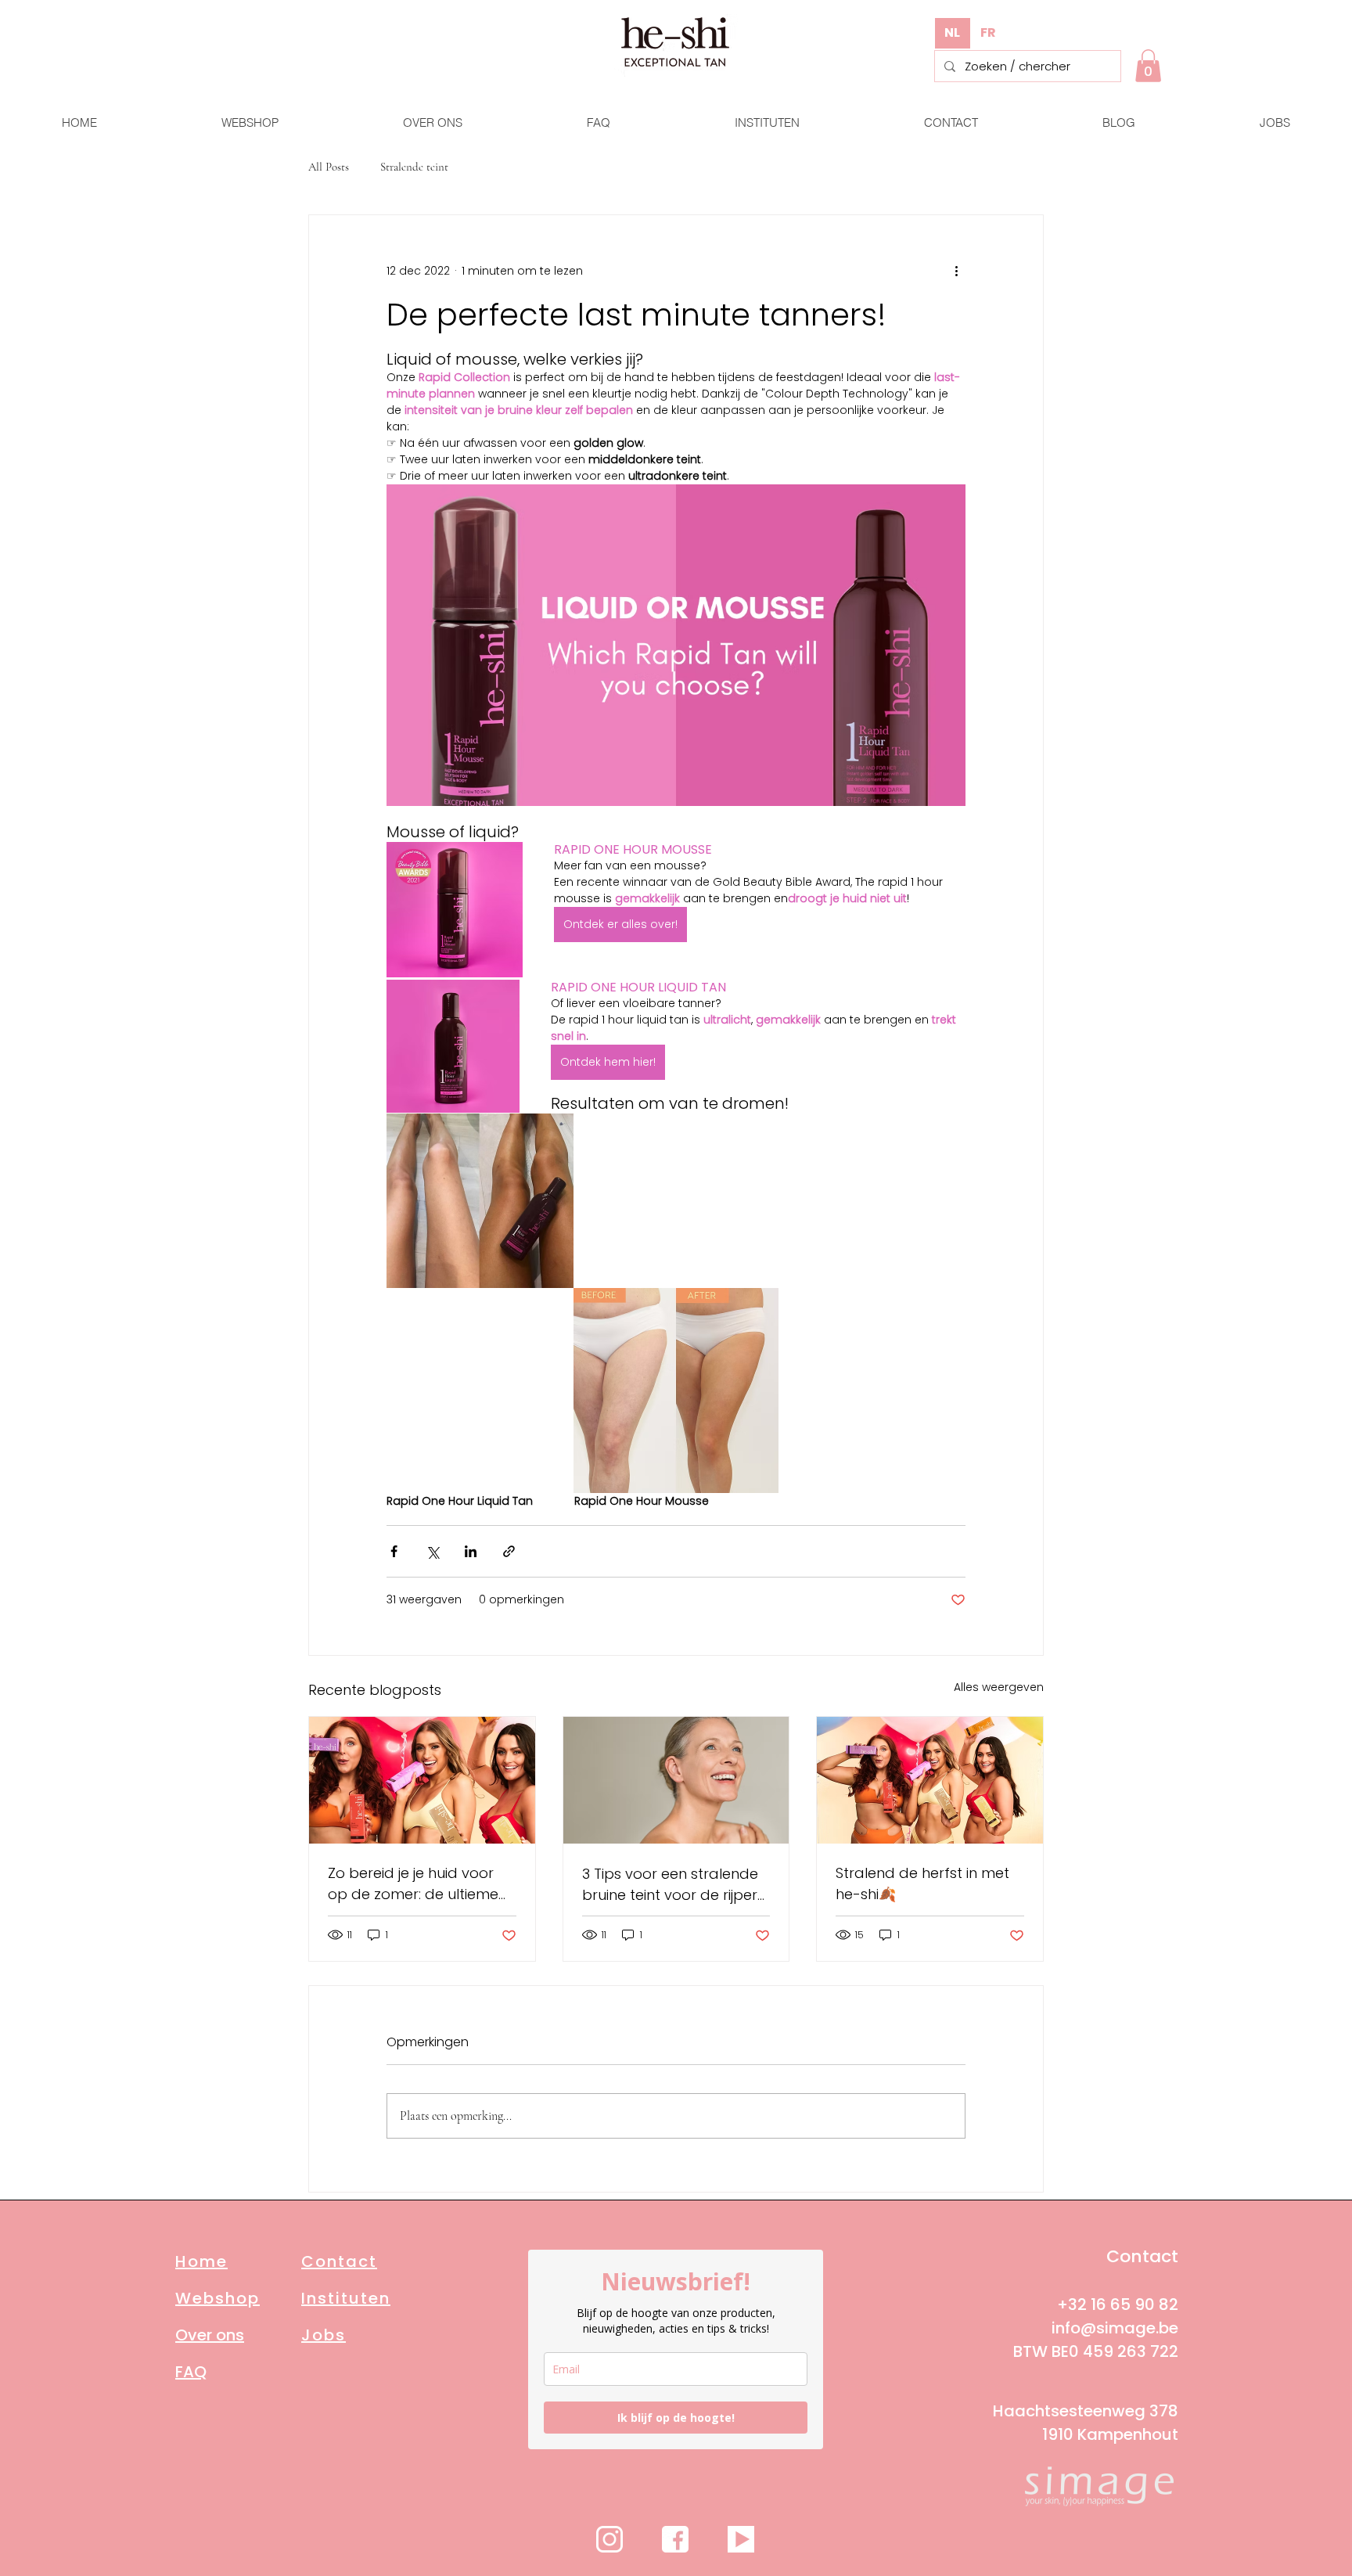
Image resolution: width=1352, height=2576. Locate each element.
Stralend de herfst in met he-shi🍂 (922, 1883)
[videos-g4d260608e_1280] (741, 2539)
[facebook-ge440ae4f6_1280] (675, 2539)
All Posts (329, 167)
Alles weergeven (999, 1687)
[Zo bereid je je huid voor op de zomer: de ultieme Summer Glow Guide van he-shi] (422, 1780)
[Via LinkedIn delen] (471, 1551)
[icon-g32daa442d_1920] (609, 2539)
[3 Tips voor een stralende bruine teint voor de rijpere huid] (676, 1780)
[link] (1148, 66)
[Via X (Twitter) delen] (432, 1551)
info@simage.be (1115, 2328)
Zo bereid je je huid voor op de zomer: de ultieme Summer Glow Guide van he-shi (414, 1884)
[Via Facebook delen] (394, 1551)
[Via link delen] (509, 1551)
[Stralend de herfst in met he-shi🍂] (930, 1780)
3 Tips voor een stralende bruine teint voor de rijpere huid (674, 1885)
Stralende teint (414, 167)
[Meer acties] (956, 272)
